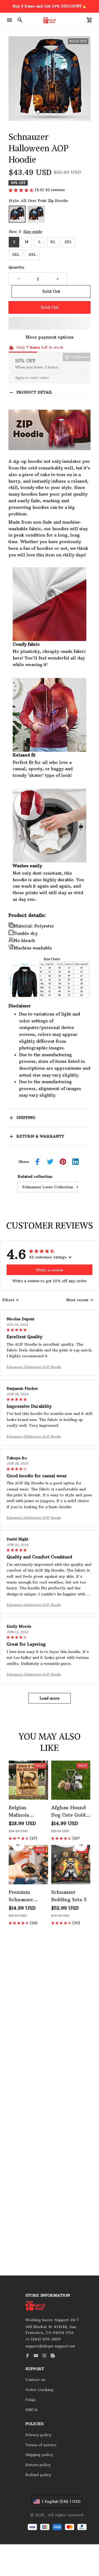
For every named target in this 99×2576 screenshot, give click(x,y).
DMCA (32, 2410)
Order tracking (39, 2390)
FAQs (30, 2400)
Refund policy (38, 2475)
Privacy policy (38, 2435)
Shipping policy (39, 2455)
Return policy (38, 2465)
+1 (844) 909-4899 (43, 2339)
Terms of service (41, 2445)
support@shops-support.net (50, 2346)
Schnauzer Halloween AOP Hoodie (34, 1367)
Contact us (35, 2380)
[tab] (38, 112)
